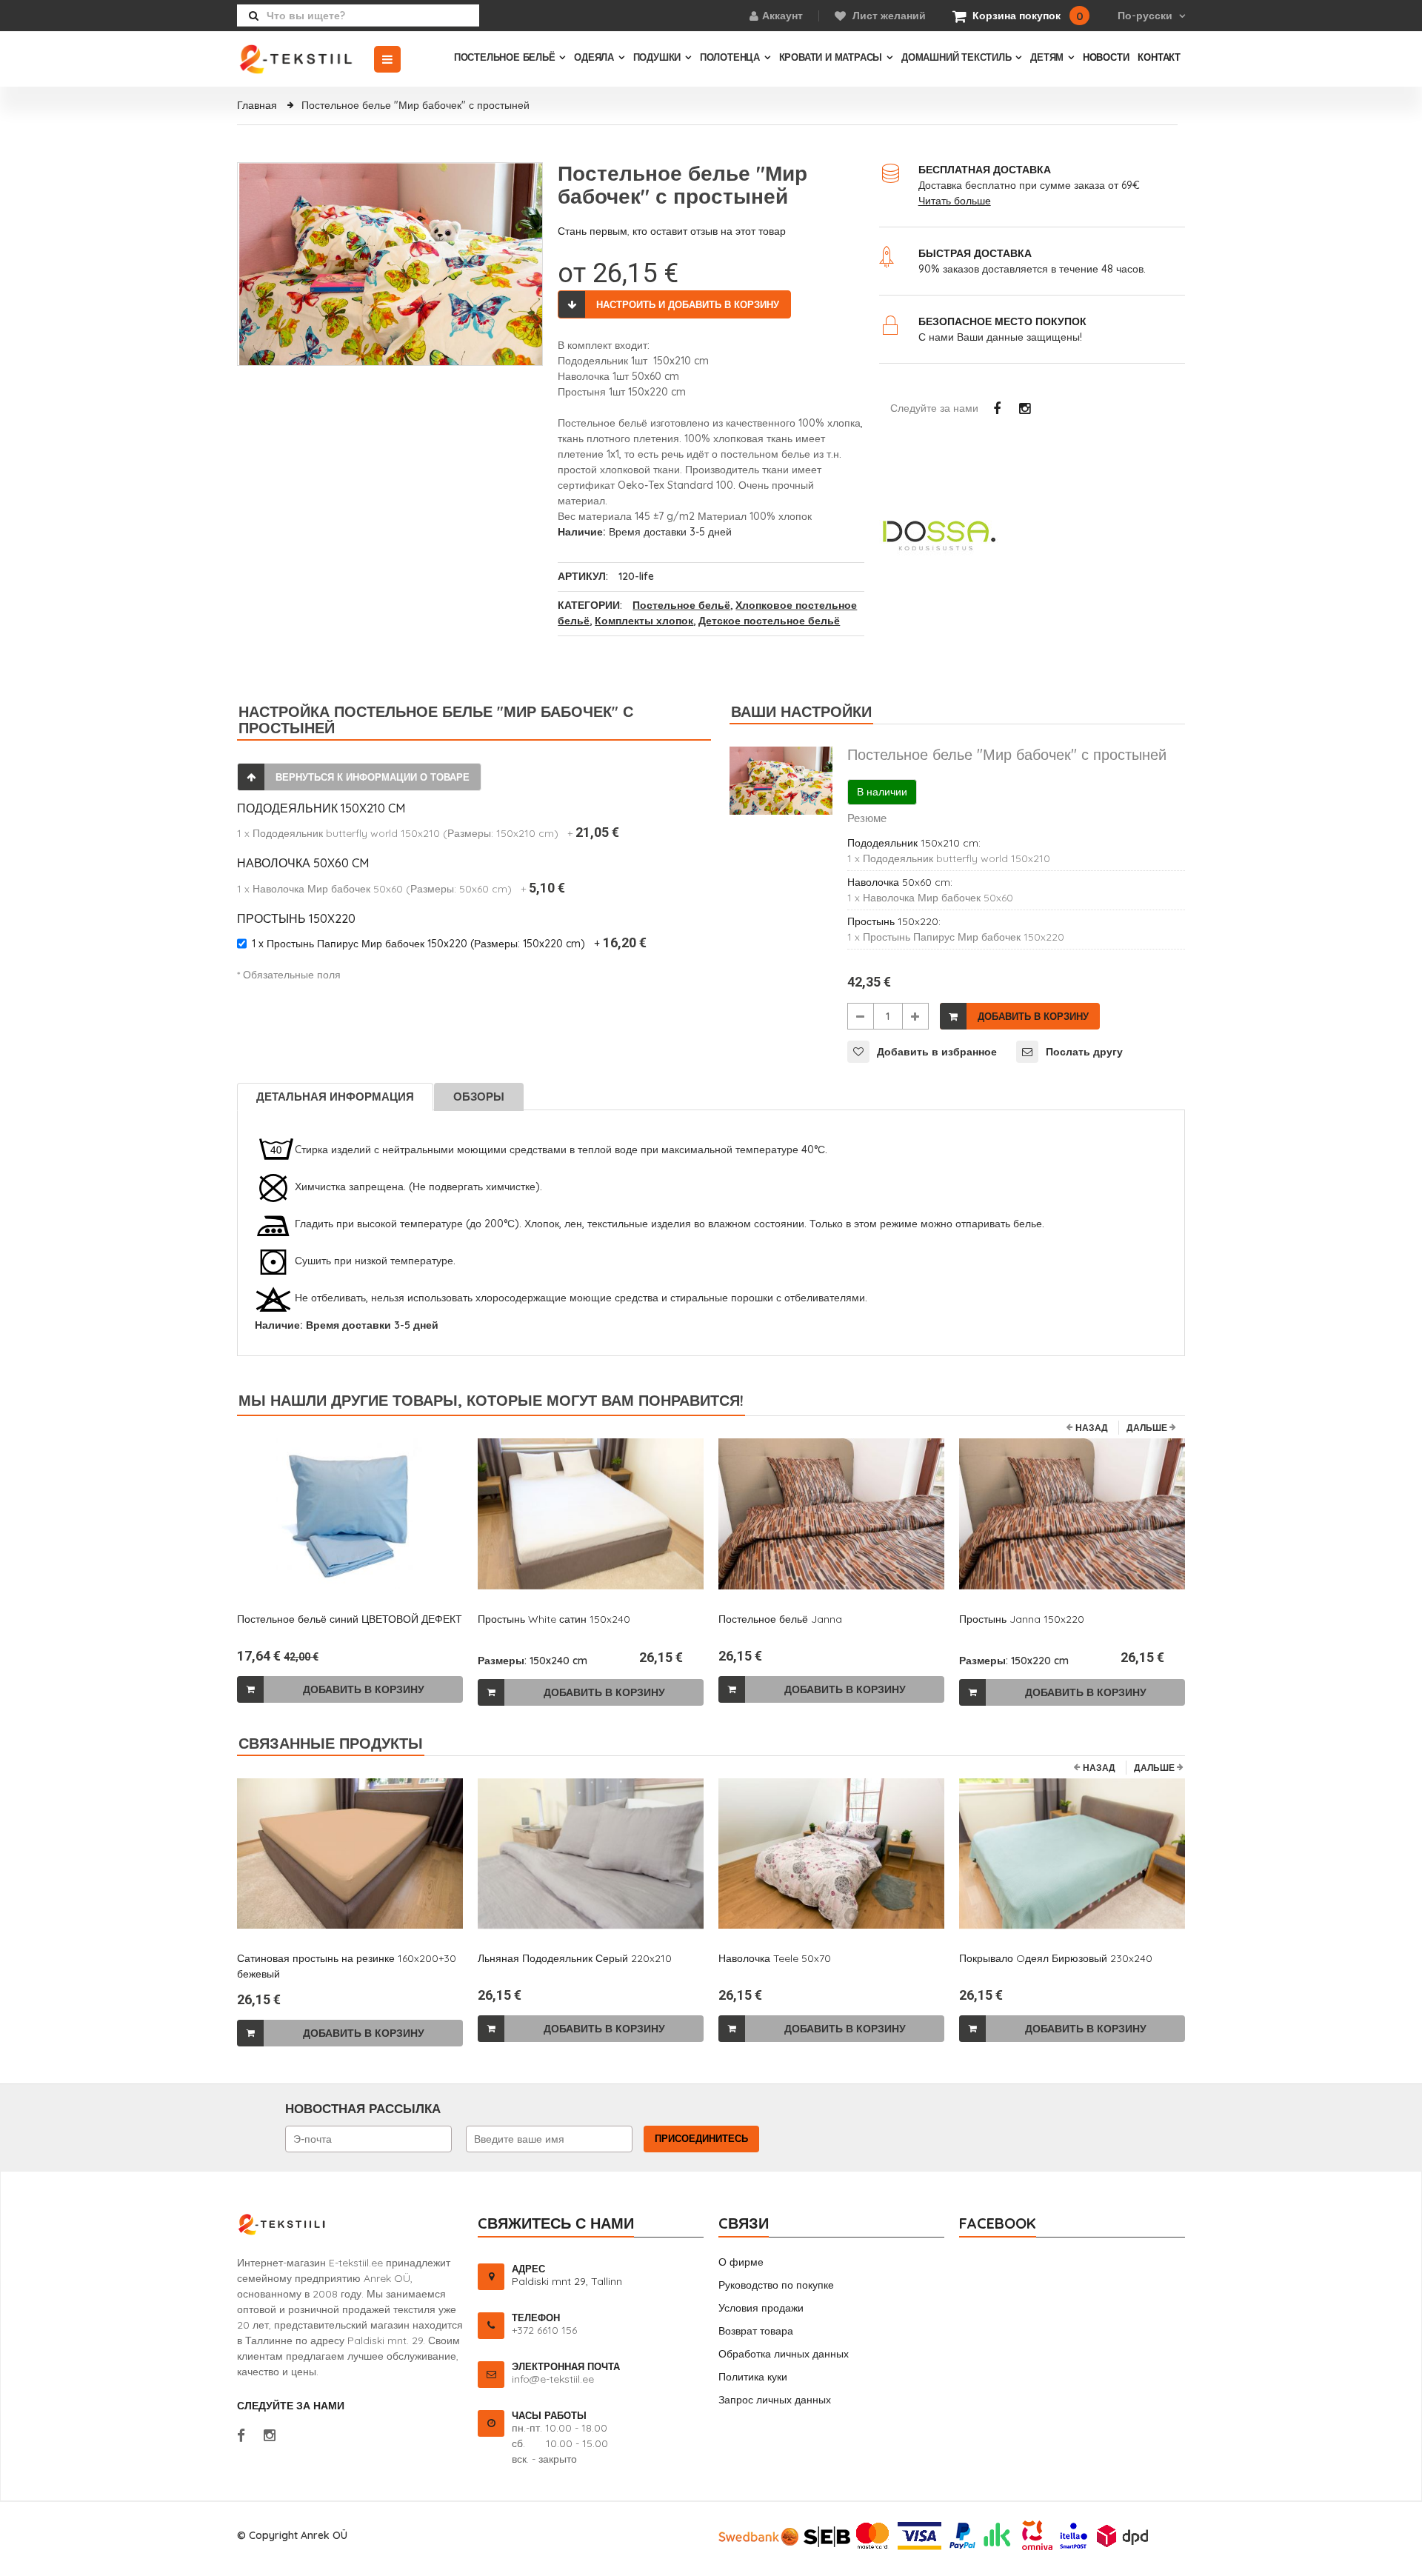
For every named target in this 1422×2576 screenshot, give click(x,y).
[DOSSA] (1032, 535)
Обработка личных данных (784, 2354)
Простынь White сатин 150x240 (554, 1619)
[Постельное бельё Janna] (831, 1514)
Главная (258, 105)
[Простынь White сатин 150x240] (591, 1514)
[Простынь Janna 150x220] (1072, 1514)
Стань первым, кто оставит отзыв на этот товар (672, 231)
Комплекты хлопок (644, 621)
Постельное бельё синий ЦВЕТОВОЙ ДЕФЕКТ (350, 1619)
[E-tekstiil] (306, 59)
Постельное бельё (681, 605)
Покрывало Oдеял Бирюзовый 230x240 (1056, 1958)
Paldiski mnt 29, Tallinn (567, 2281)
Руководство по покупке (776, 2285)
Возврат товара (756, 2331)
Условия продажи (761, 2308)
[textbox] (358, 16)
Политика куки (753, 2377)
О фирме (741, 2262)
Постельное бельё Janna (780, 1619)
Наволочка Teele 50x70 (775, 1958)
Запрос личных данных (775, 2400)
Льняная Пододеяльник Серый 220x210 (575, 1958)
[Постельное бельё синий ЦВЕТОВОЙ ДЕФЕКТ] (350, 1514)
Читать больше (955, 201)
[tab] (336, 1097)
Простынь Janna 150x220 (1022, 1619)
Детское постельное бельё (769, 621)
